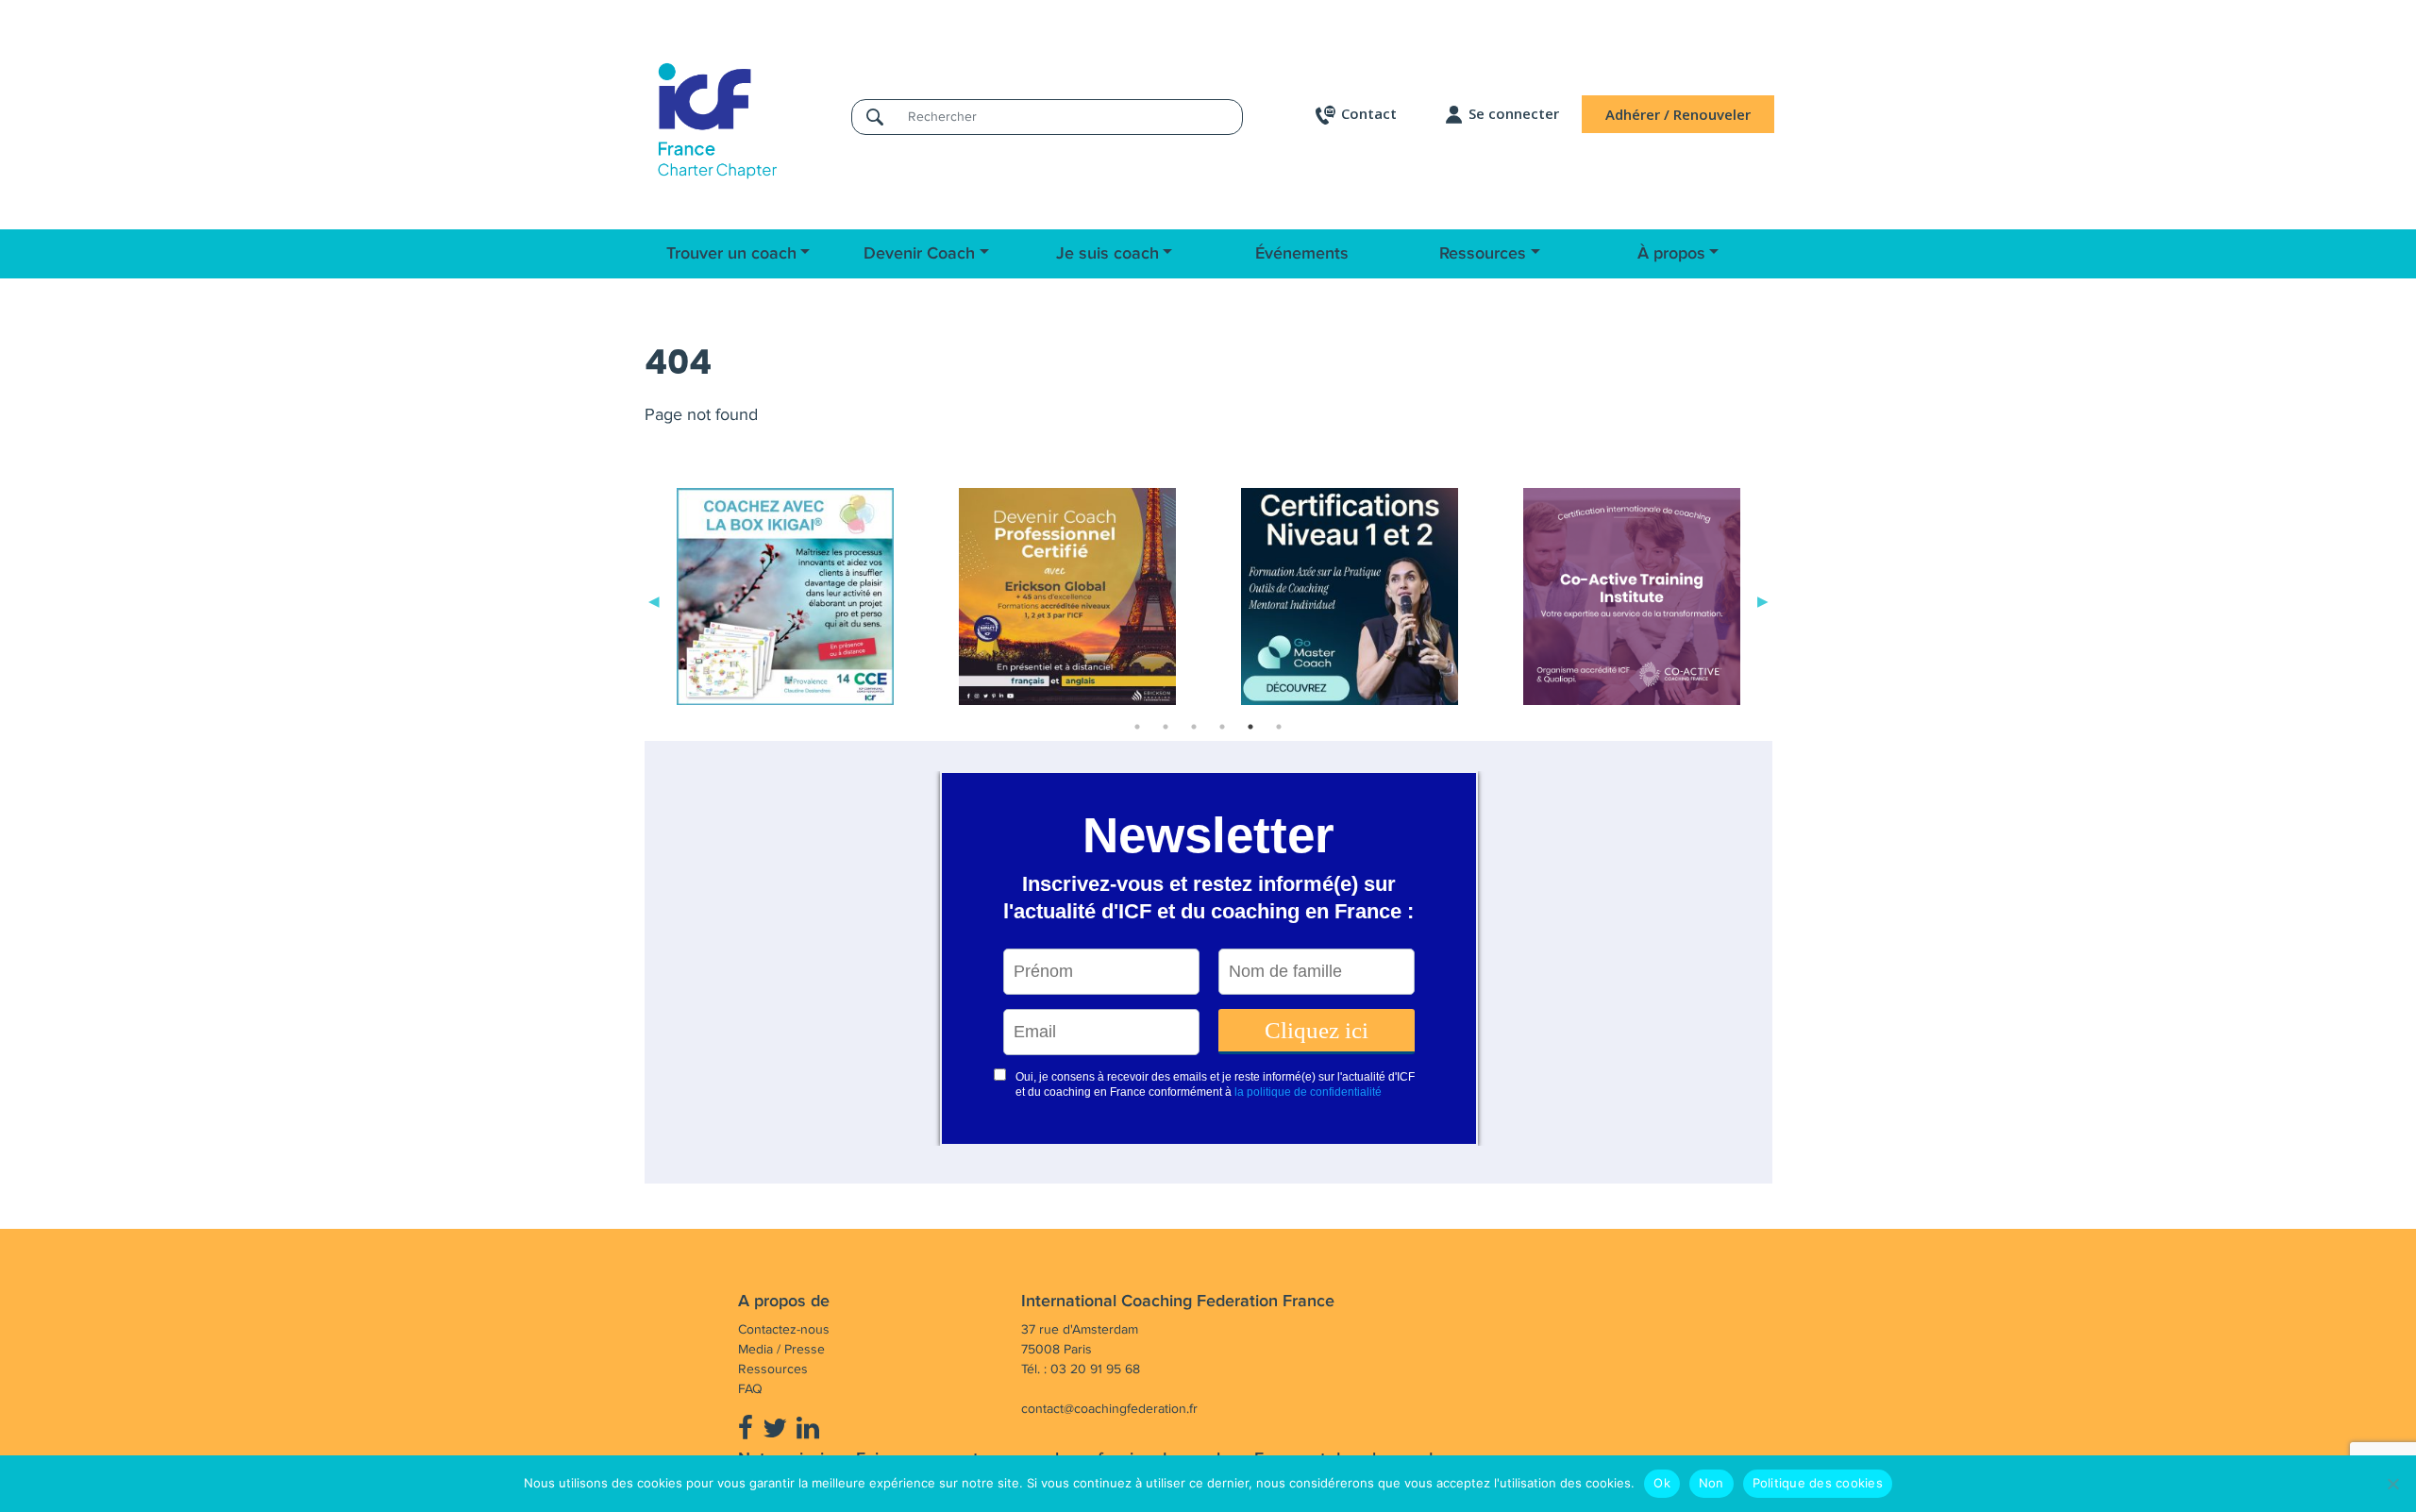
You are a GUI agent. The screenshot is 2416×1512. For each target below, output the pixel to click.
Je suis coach (1107, 254)
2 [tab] (1166, 727)
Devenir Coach (919, 254)
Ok (1662, 1483)
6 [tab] (1279, 727)
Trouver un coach (731, 254)
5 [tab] (1250, 727)
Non (1711, 1483)
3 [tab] (1194, 727)
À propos (1671, 254)
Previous (654, 600)
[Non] (2392, 1484)
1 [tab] (1137, 727)
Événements (1302, 254)
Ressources (1483, 254)
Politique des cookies (1818, 1483)
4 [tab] (1222, 727)
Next (1763, 600)
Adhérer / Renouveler (1678, 114)
